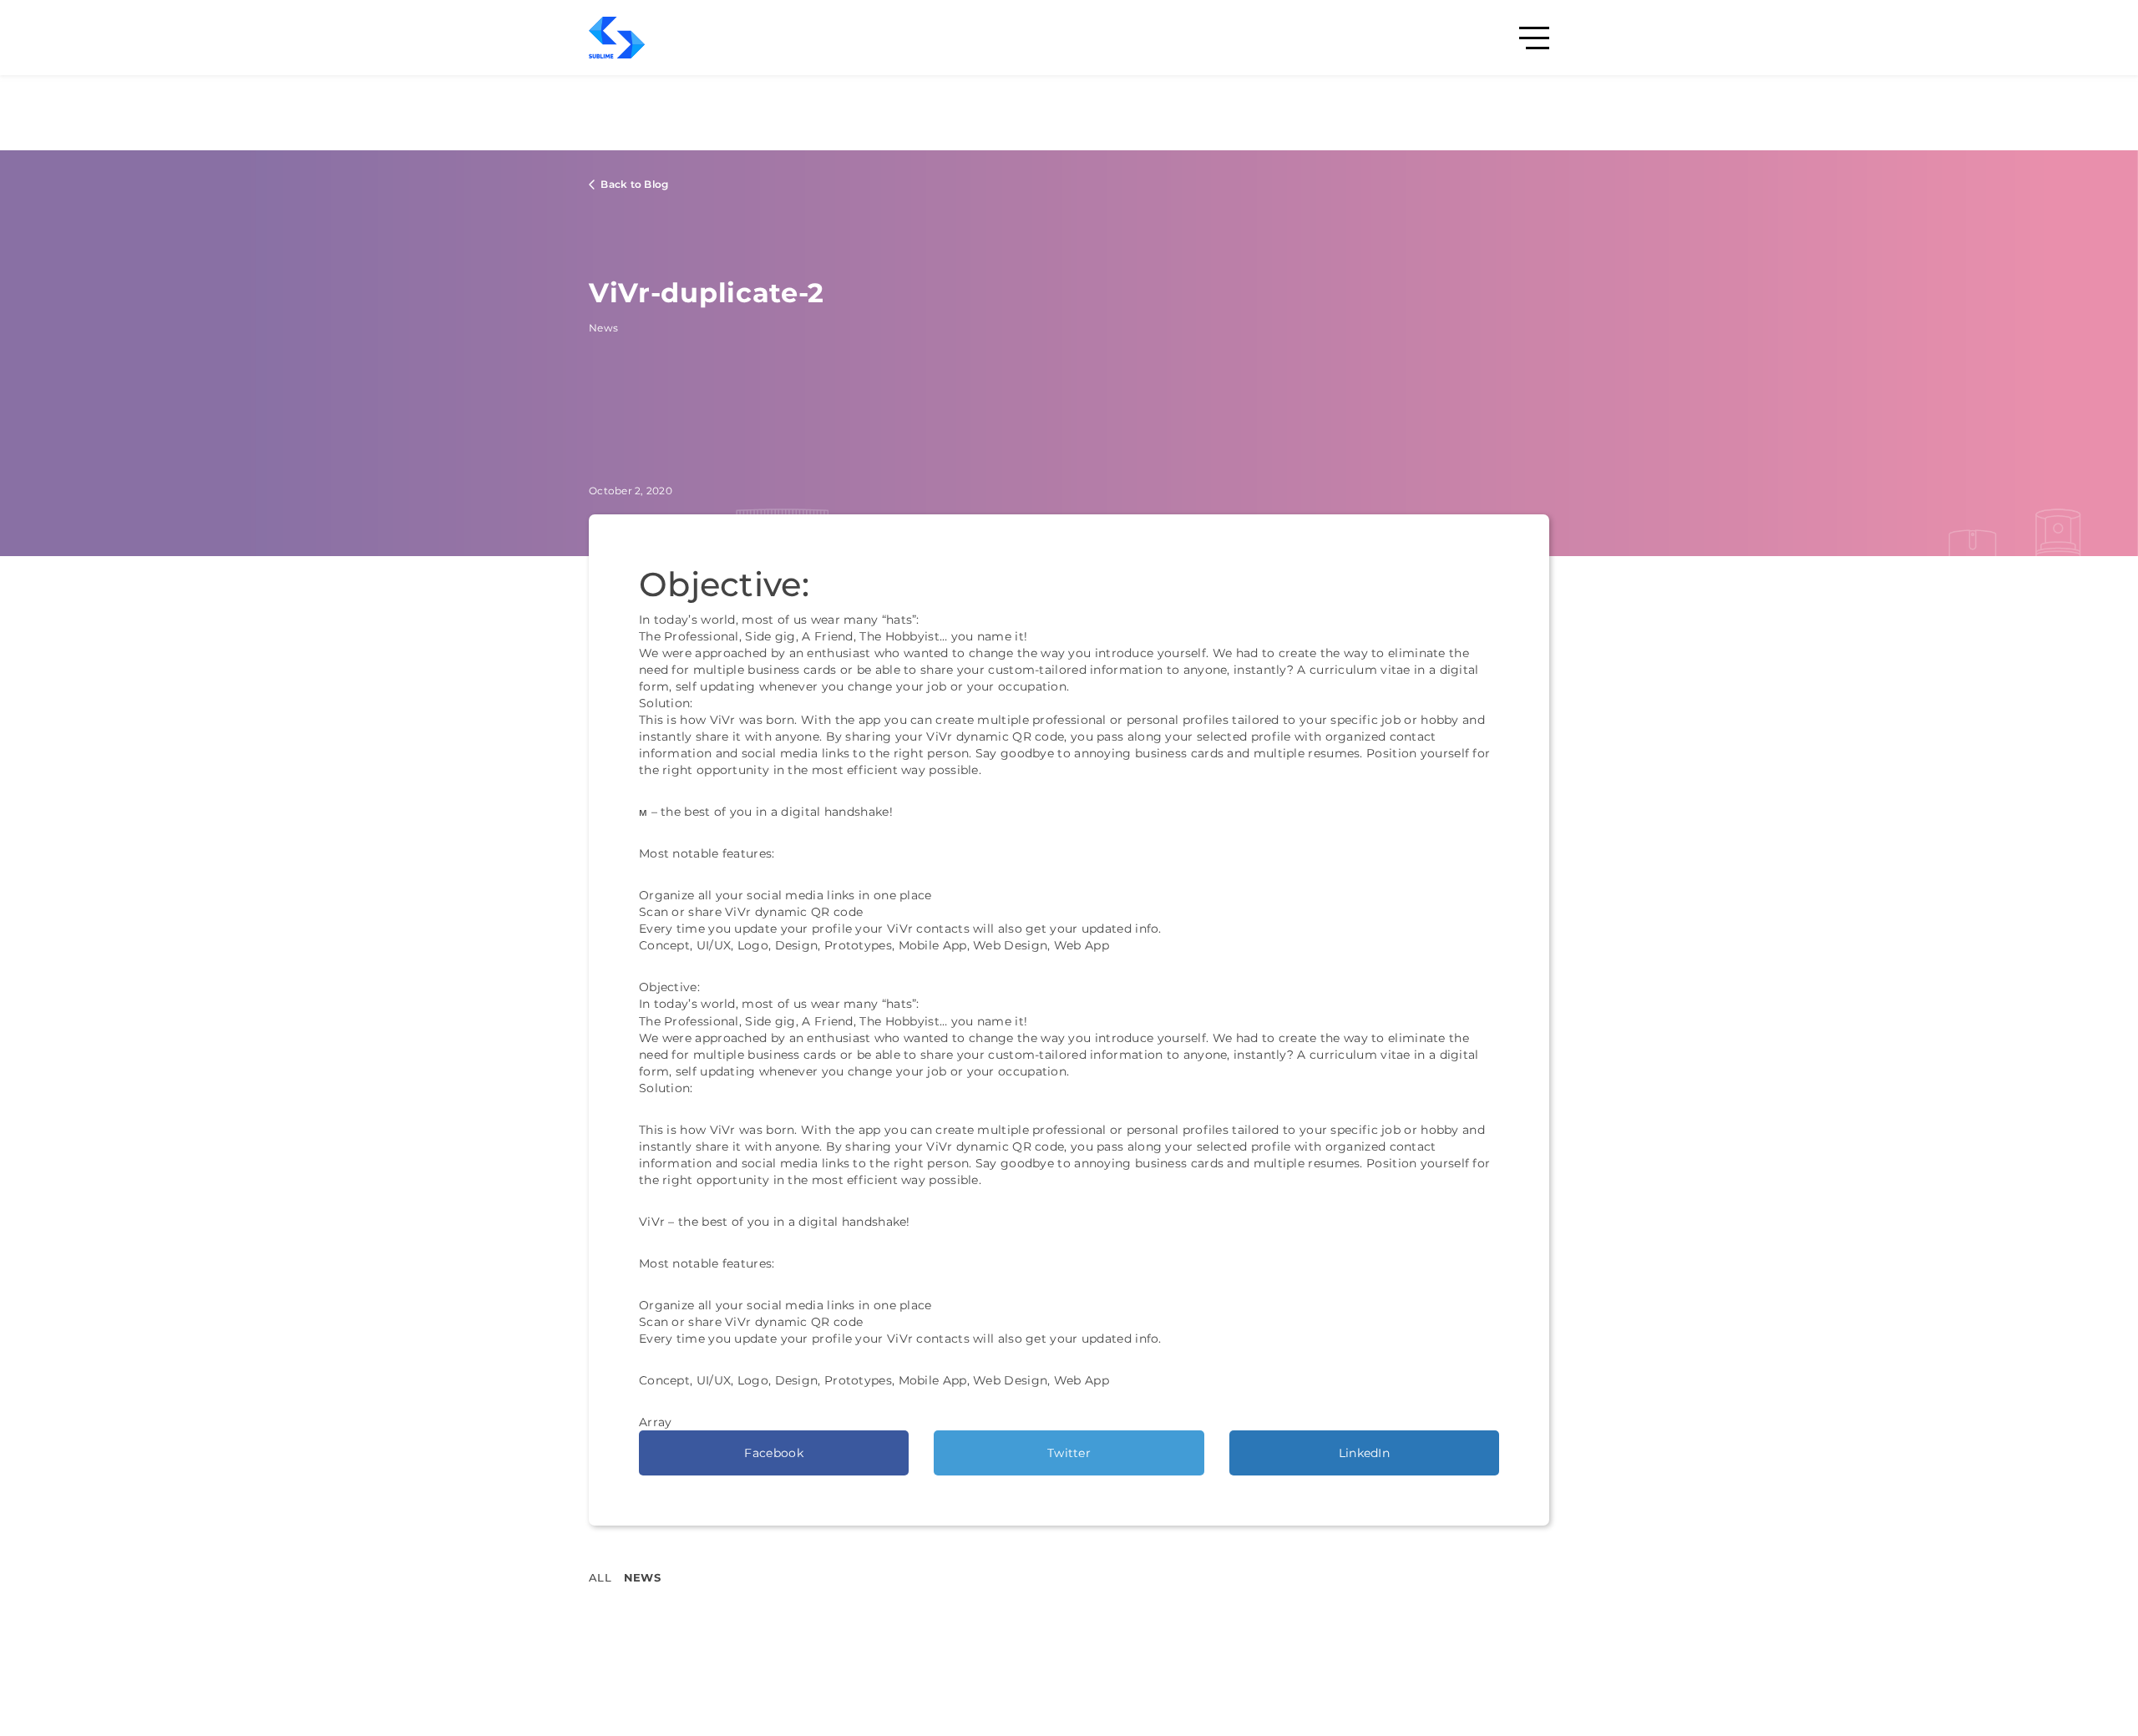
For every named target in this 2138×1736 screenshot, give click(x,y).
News (642, 1577)
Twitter (1069, 1453)
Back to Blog (633, 184)
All (600, 1577)
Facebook (773, 1453)
